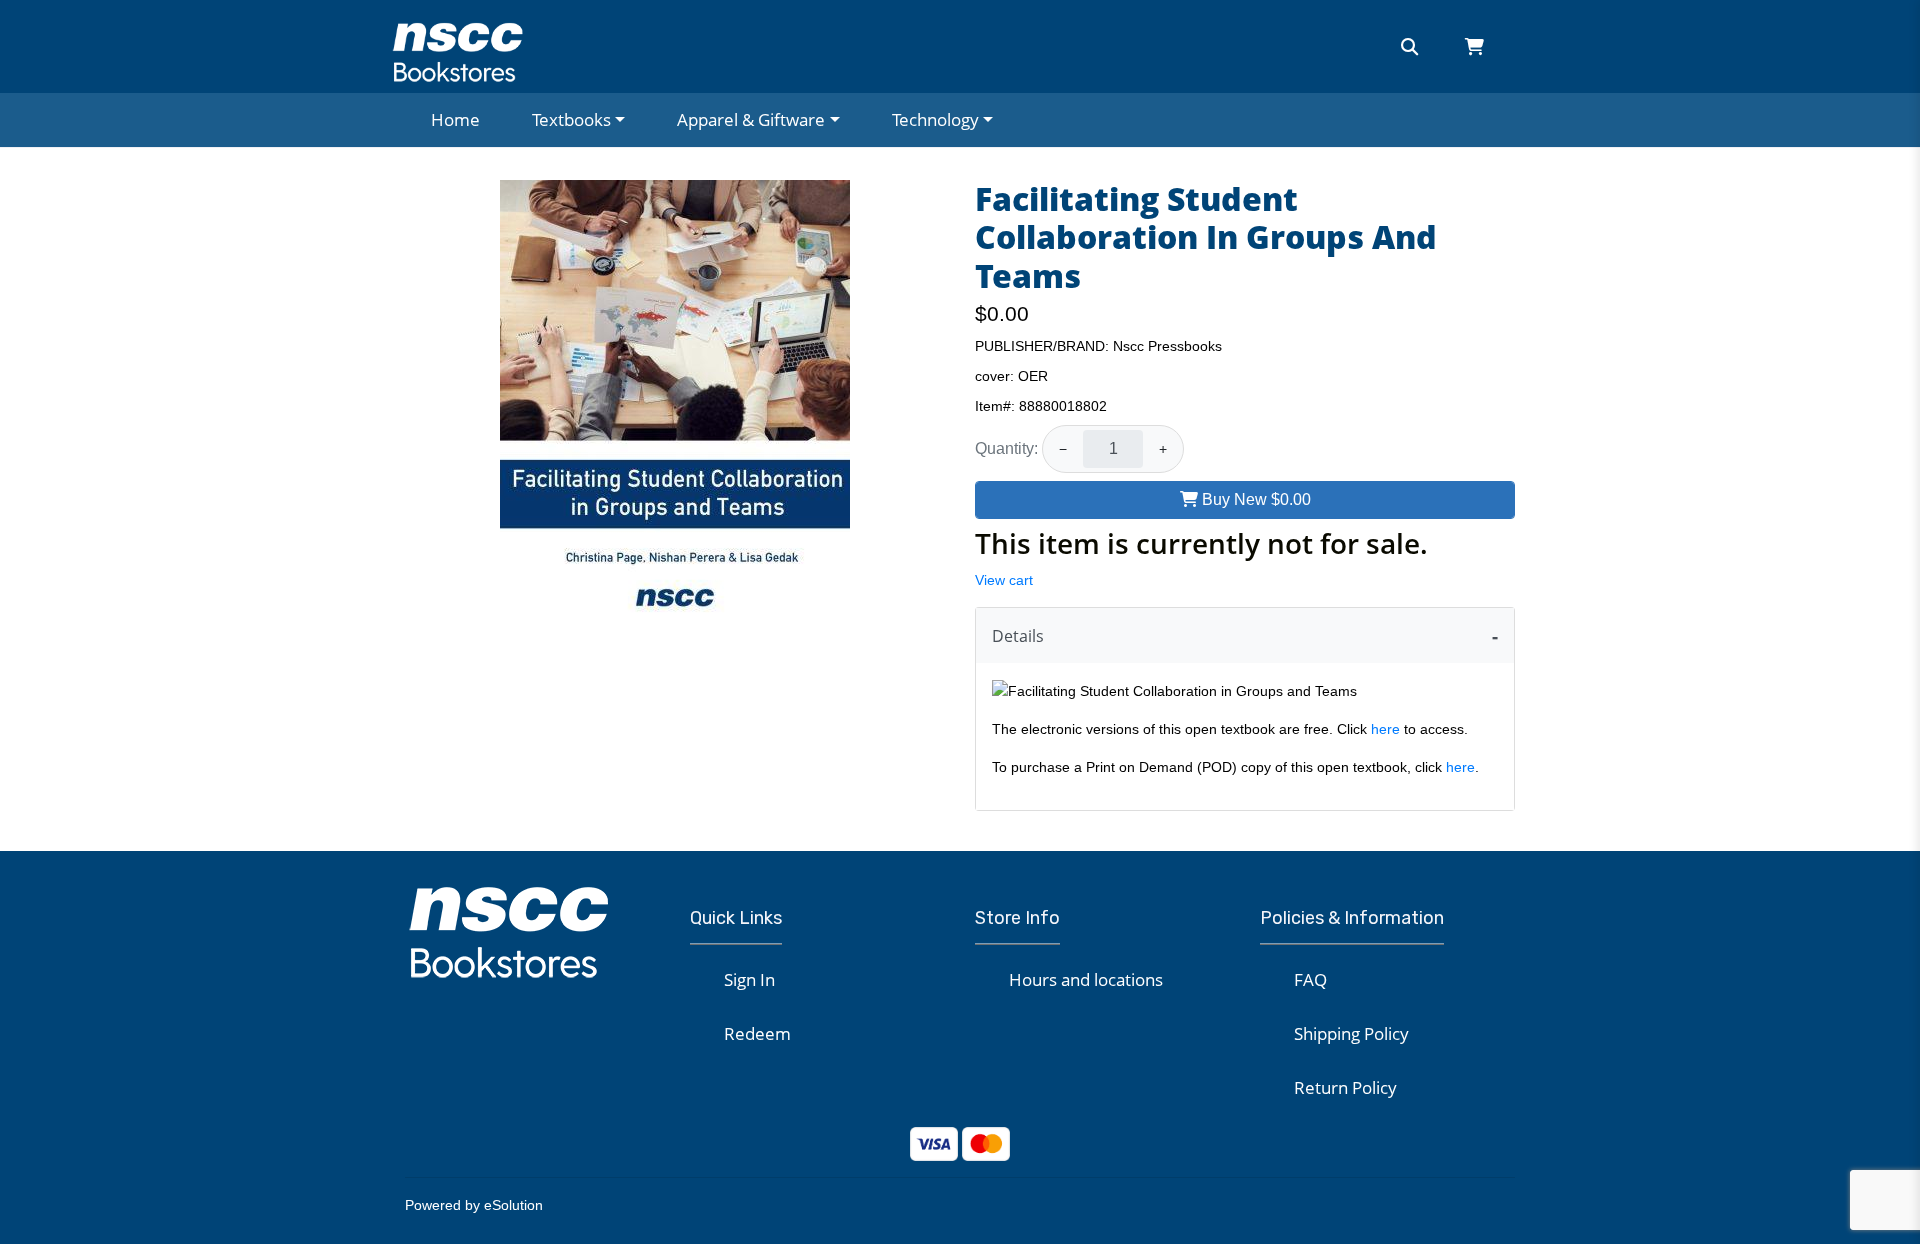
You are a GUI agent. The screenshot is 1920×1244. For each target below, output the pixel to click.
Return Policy (1345, 1087)
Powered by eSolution (474, 1205)
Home (455, 119)
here (1385, 729)
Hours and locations (1086, 979)
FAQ (1310, 979)
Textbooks (571, 119)
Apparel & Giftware (751, 119)
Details (1018, 636)
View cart (1004, 580)
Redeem (757, 1033)
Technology (935, 119)
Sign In (749, 979)
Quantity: (1006, 448)
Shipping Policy (1351, 1033)
